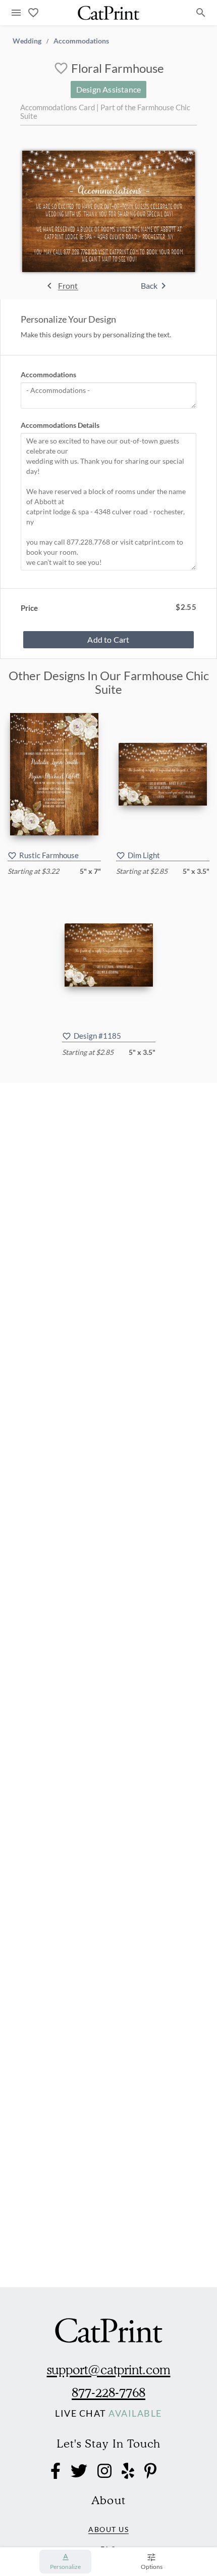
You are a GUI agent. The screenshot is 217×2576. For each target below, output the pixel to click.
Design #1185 (97, 1036)
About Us (108, 2529)
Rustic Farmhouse (49, 855)
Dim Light (144, 855)
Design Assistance (108, 89)
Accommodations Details (60, 425)
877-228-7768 (108, 2392)
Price (29, 608)
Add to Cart (108, 639)
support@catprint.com (109, 2370)
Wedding (27, 40)
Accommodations (81, 40)
